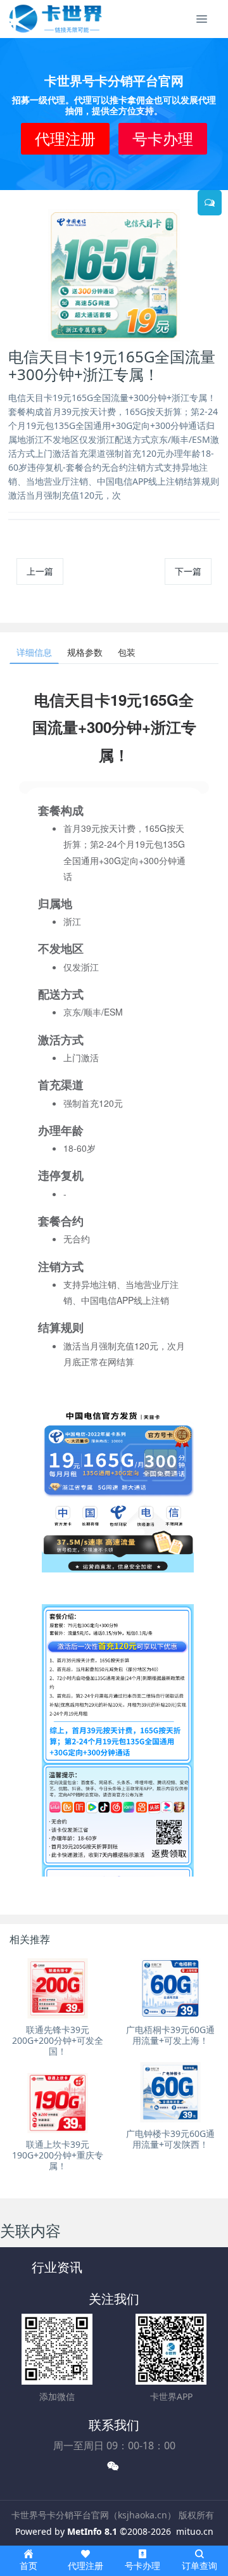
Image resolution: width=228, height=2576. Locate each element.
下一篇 (188, 571)
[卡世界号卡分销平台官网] (56, 19)
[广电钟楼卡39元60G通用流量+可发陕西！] (170, 2092)
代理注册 (65, 138)
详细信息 (34, 652)
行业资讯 (57, 2267)
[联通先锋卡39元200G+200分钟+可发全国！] (58, 1988)
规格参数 (85, 652)
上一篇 (40, 571)
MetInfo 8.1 (92, 2531)
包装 (127, 652)
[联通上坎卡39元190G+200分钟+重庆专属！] (58, 2103)
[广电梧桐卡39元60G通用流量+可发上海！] (170, 1988)
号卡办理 (163, 138)
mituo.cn (195, 2531)
